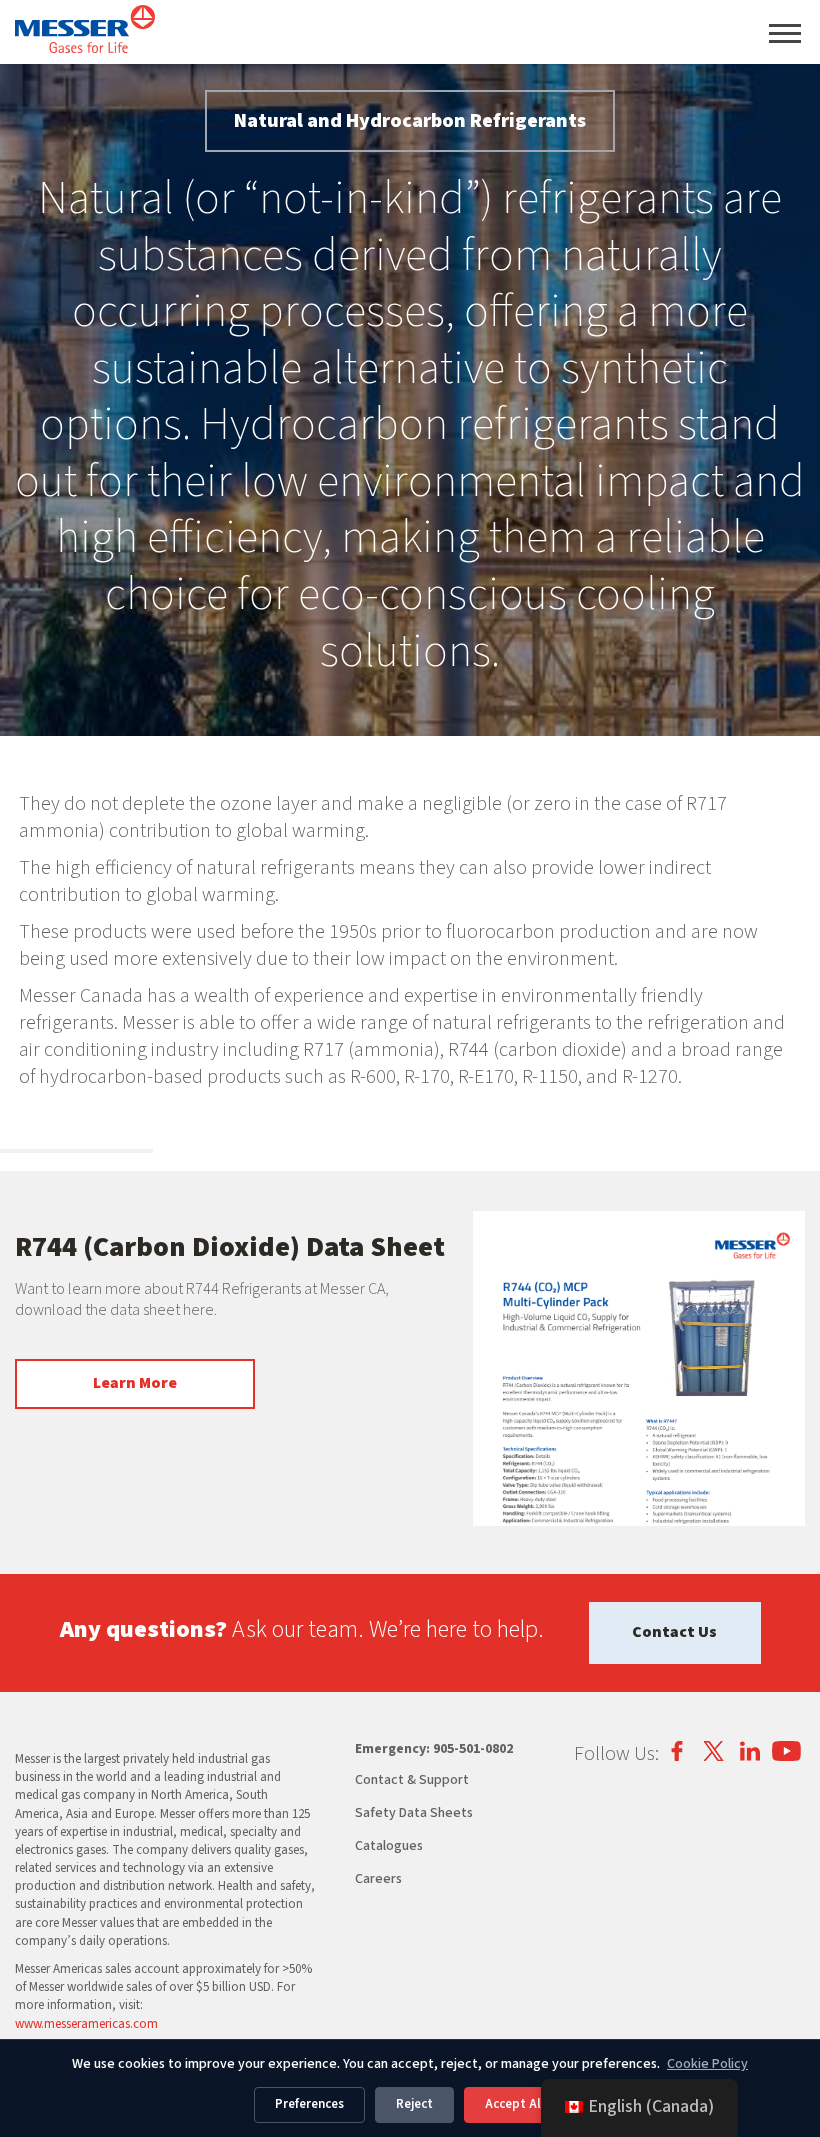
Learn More (135, 1383)
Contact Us (674, 1632)
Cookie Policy (707, 2064)
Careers (378, 1879)
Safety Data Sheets (414, 1813)
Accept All (515, 2104)
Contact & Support (412, 1780)
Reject (414, 2104)
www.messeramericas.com (86, 2024)
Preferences (309, 2104)
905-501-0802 (473, 1749)
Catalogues (389, 1846)
